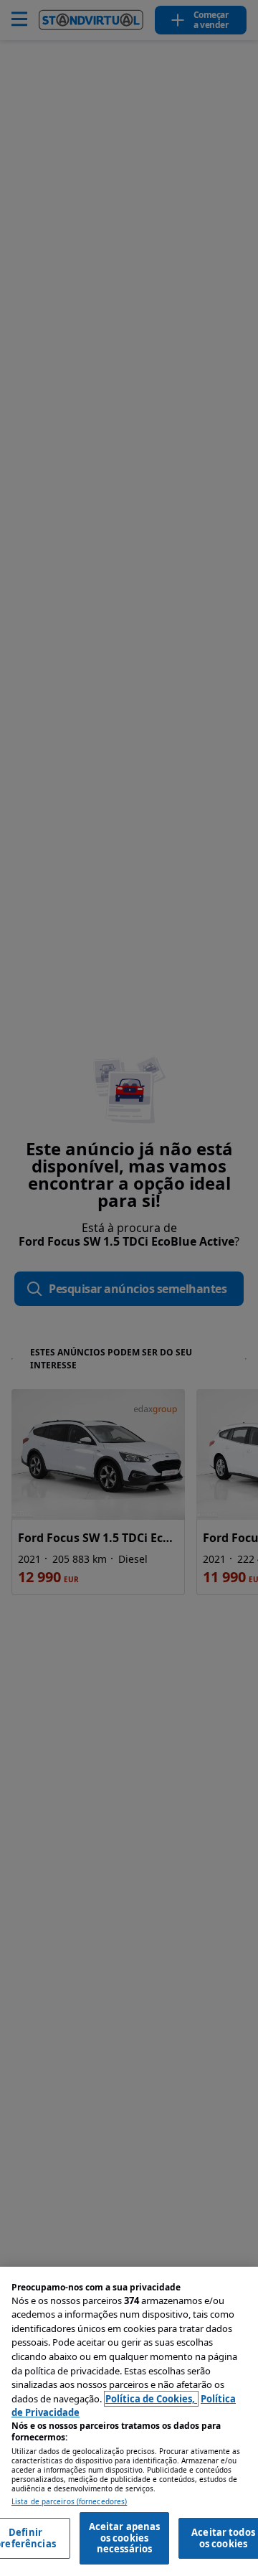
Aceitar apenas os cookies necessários (125, 2538)
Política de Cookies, (151, 2399)
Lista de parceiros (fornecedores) (69, 2502)
